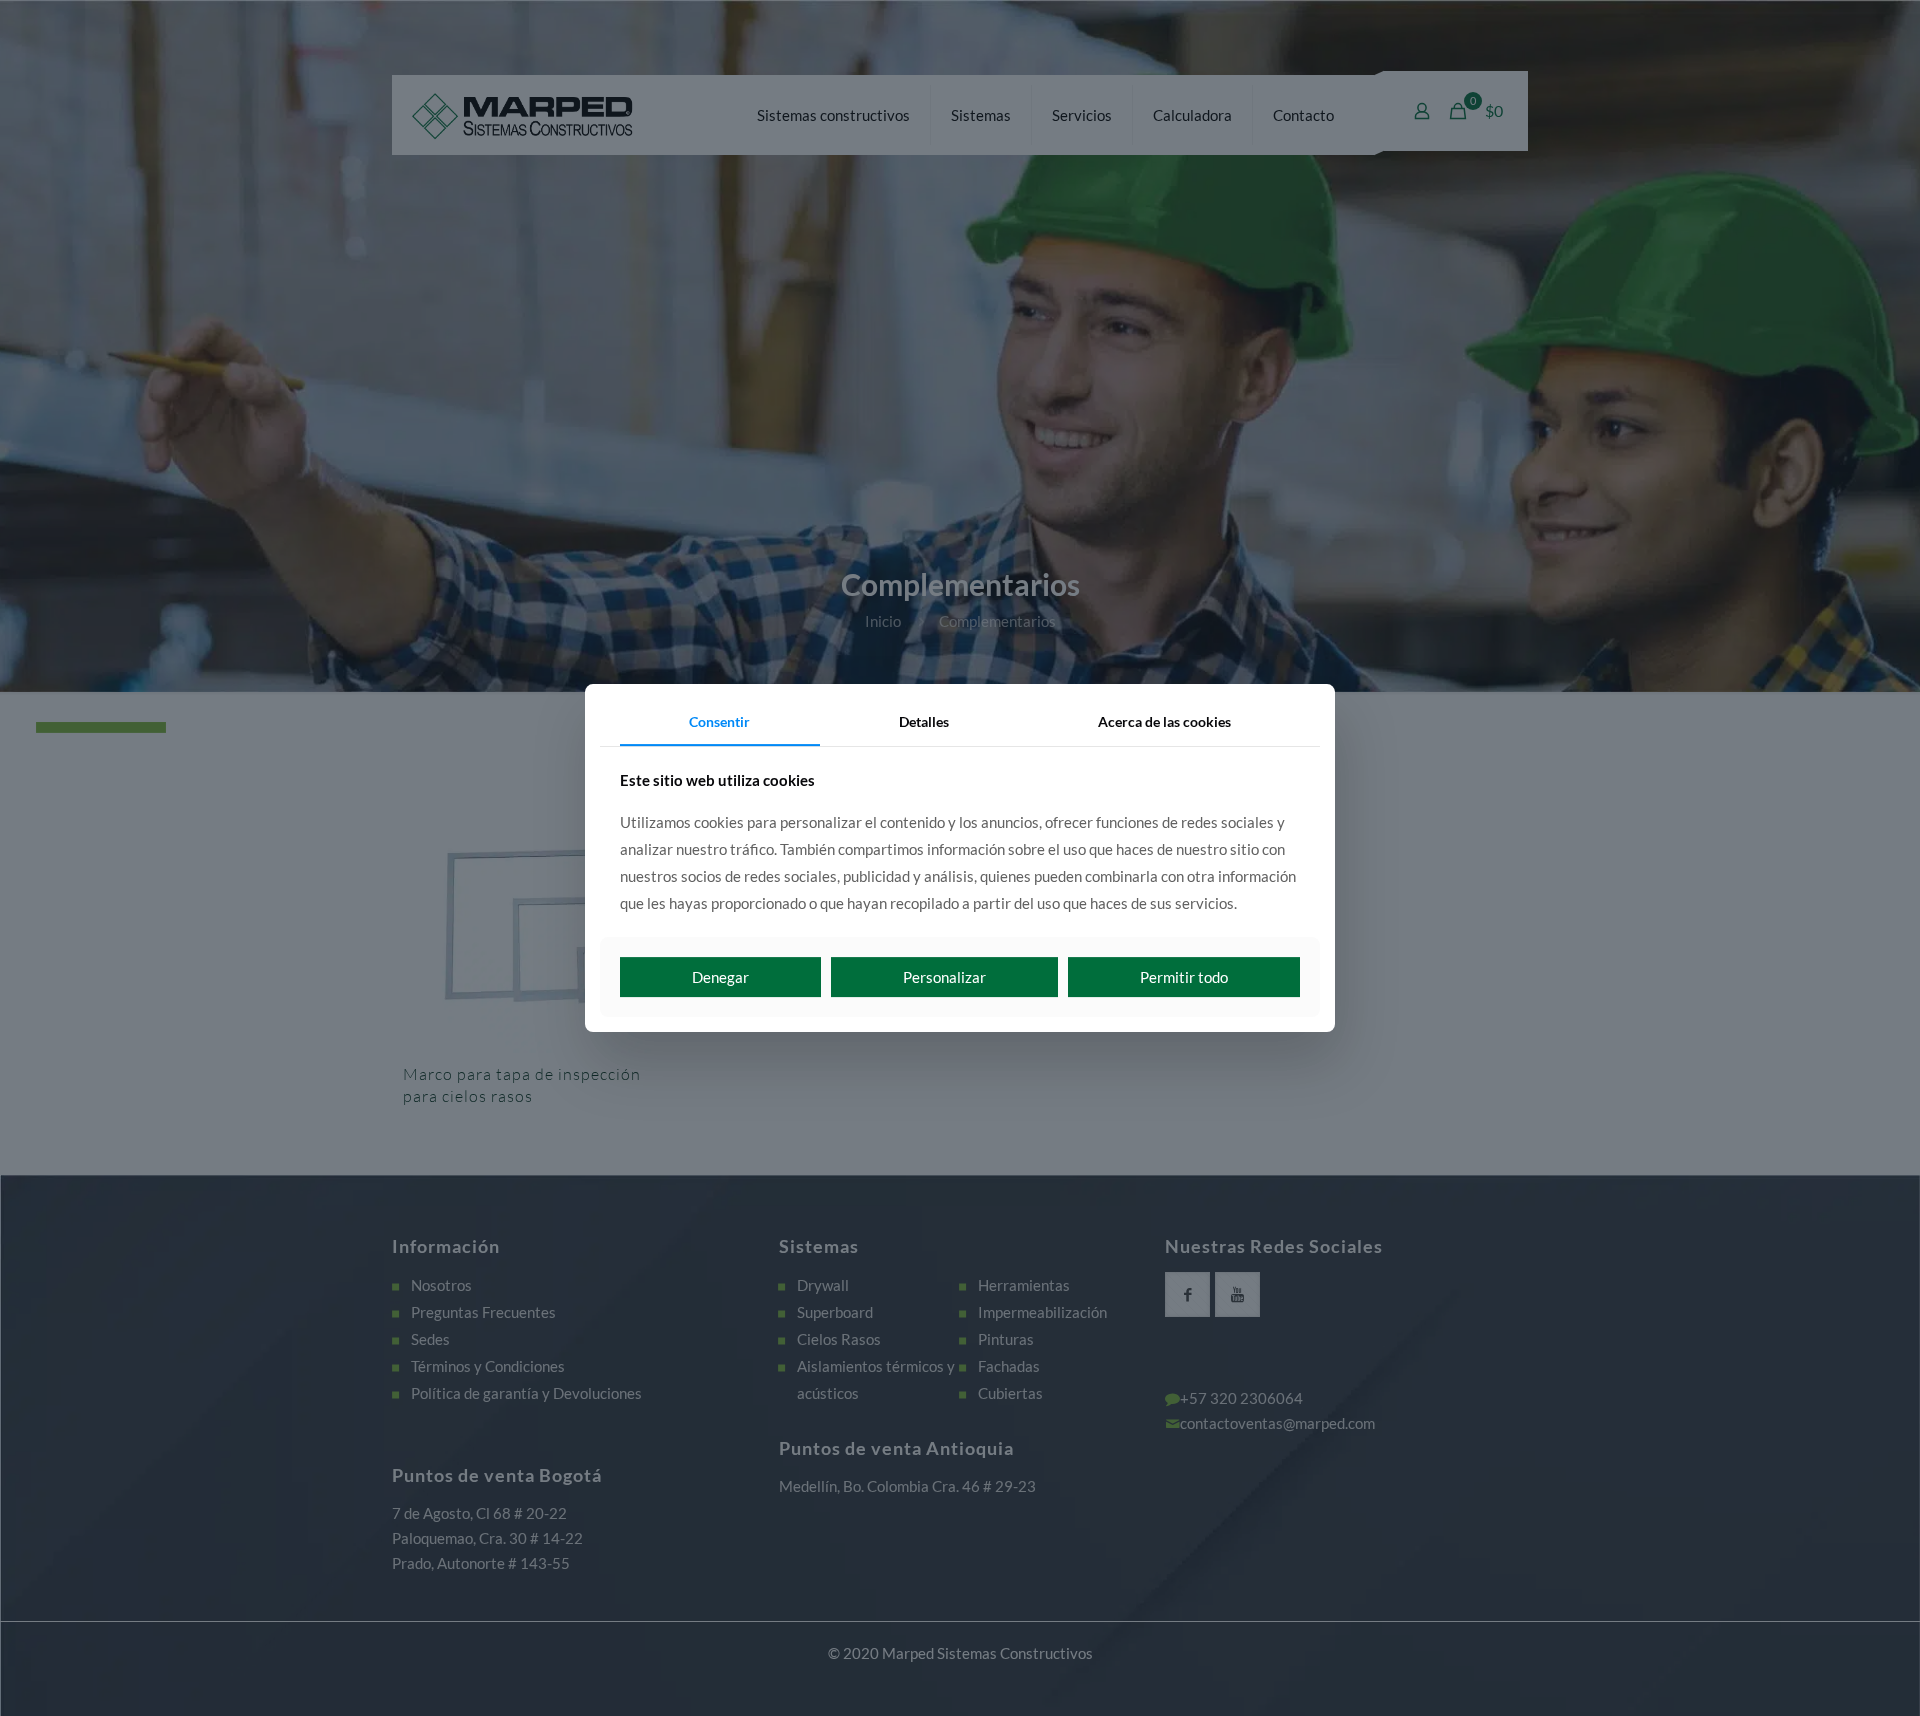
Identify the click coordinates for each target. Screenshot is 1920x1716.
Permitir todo (1184, 977)
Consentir (719, 721)
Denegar (720, 977)
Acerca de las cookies (1164, 721)
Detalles (924, 721)
